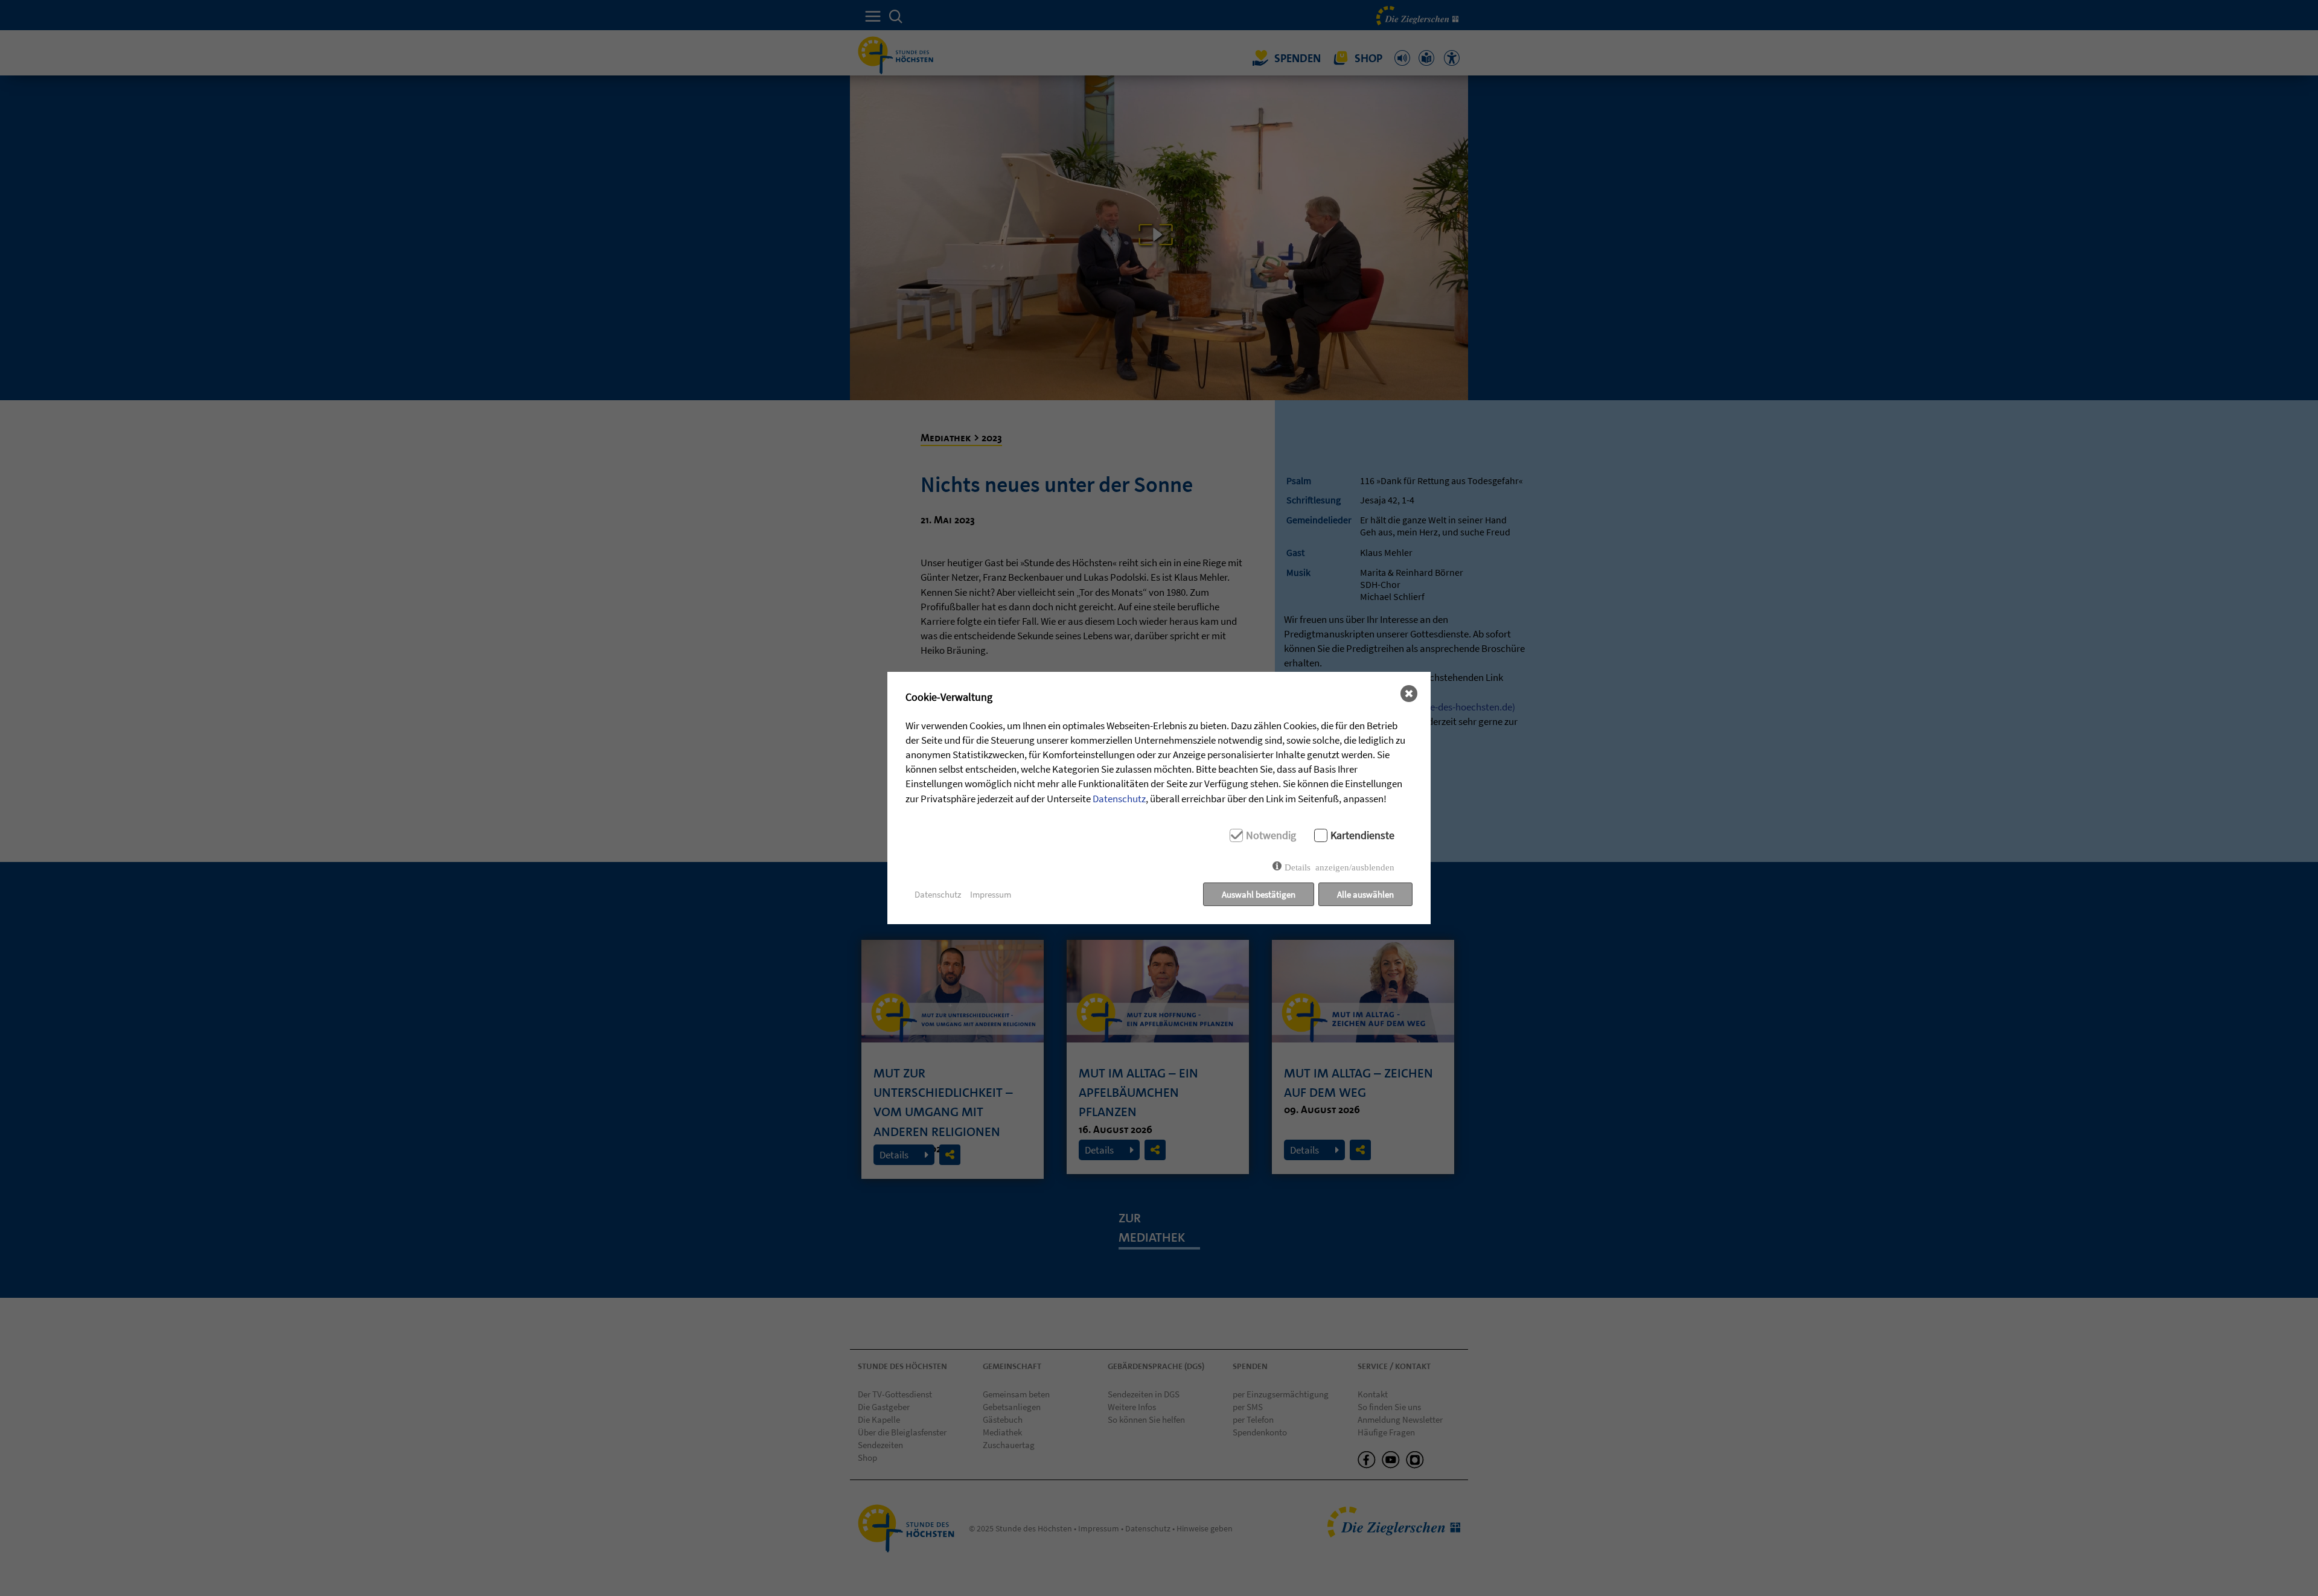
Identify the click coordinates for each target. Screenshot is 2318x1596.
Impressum (991, 894)
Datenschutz (1119, 799)
